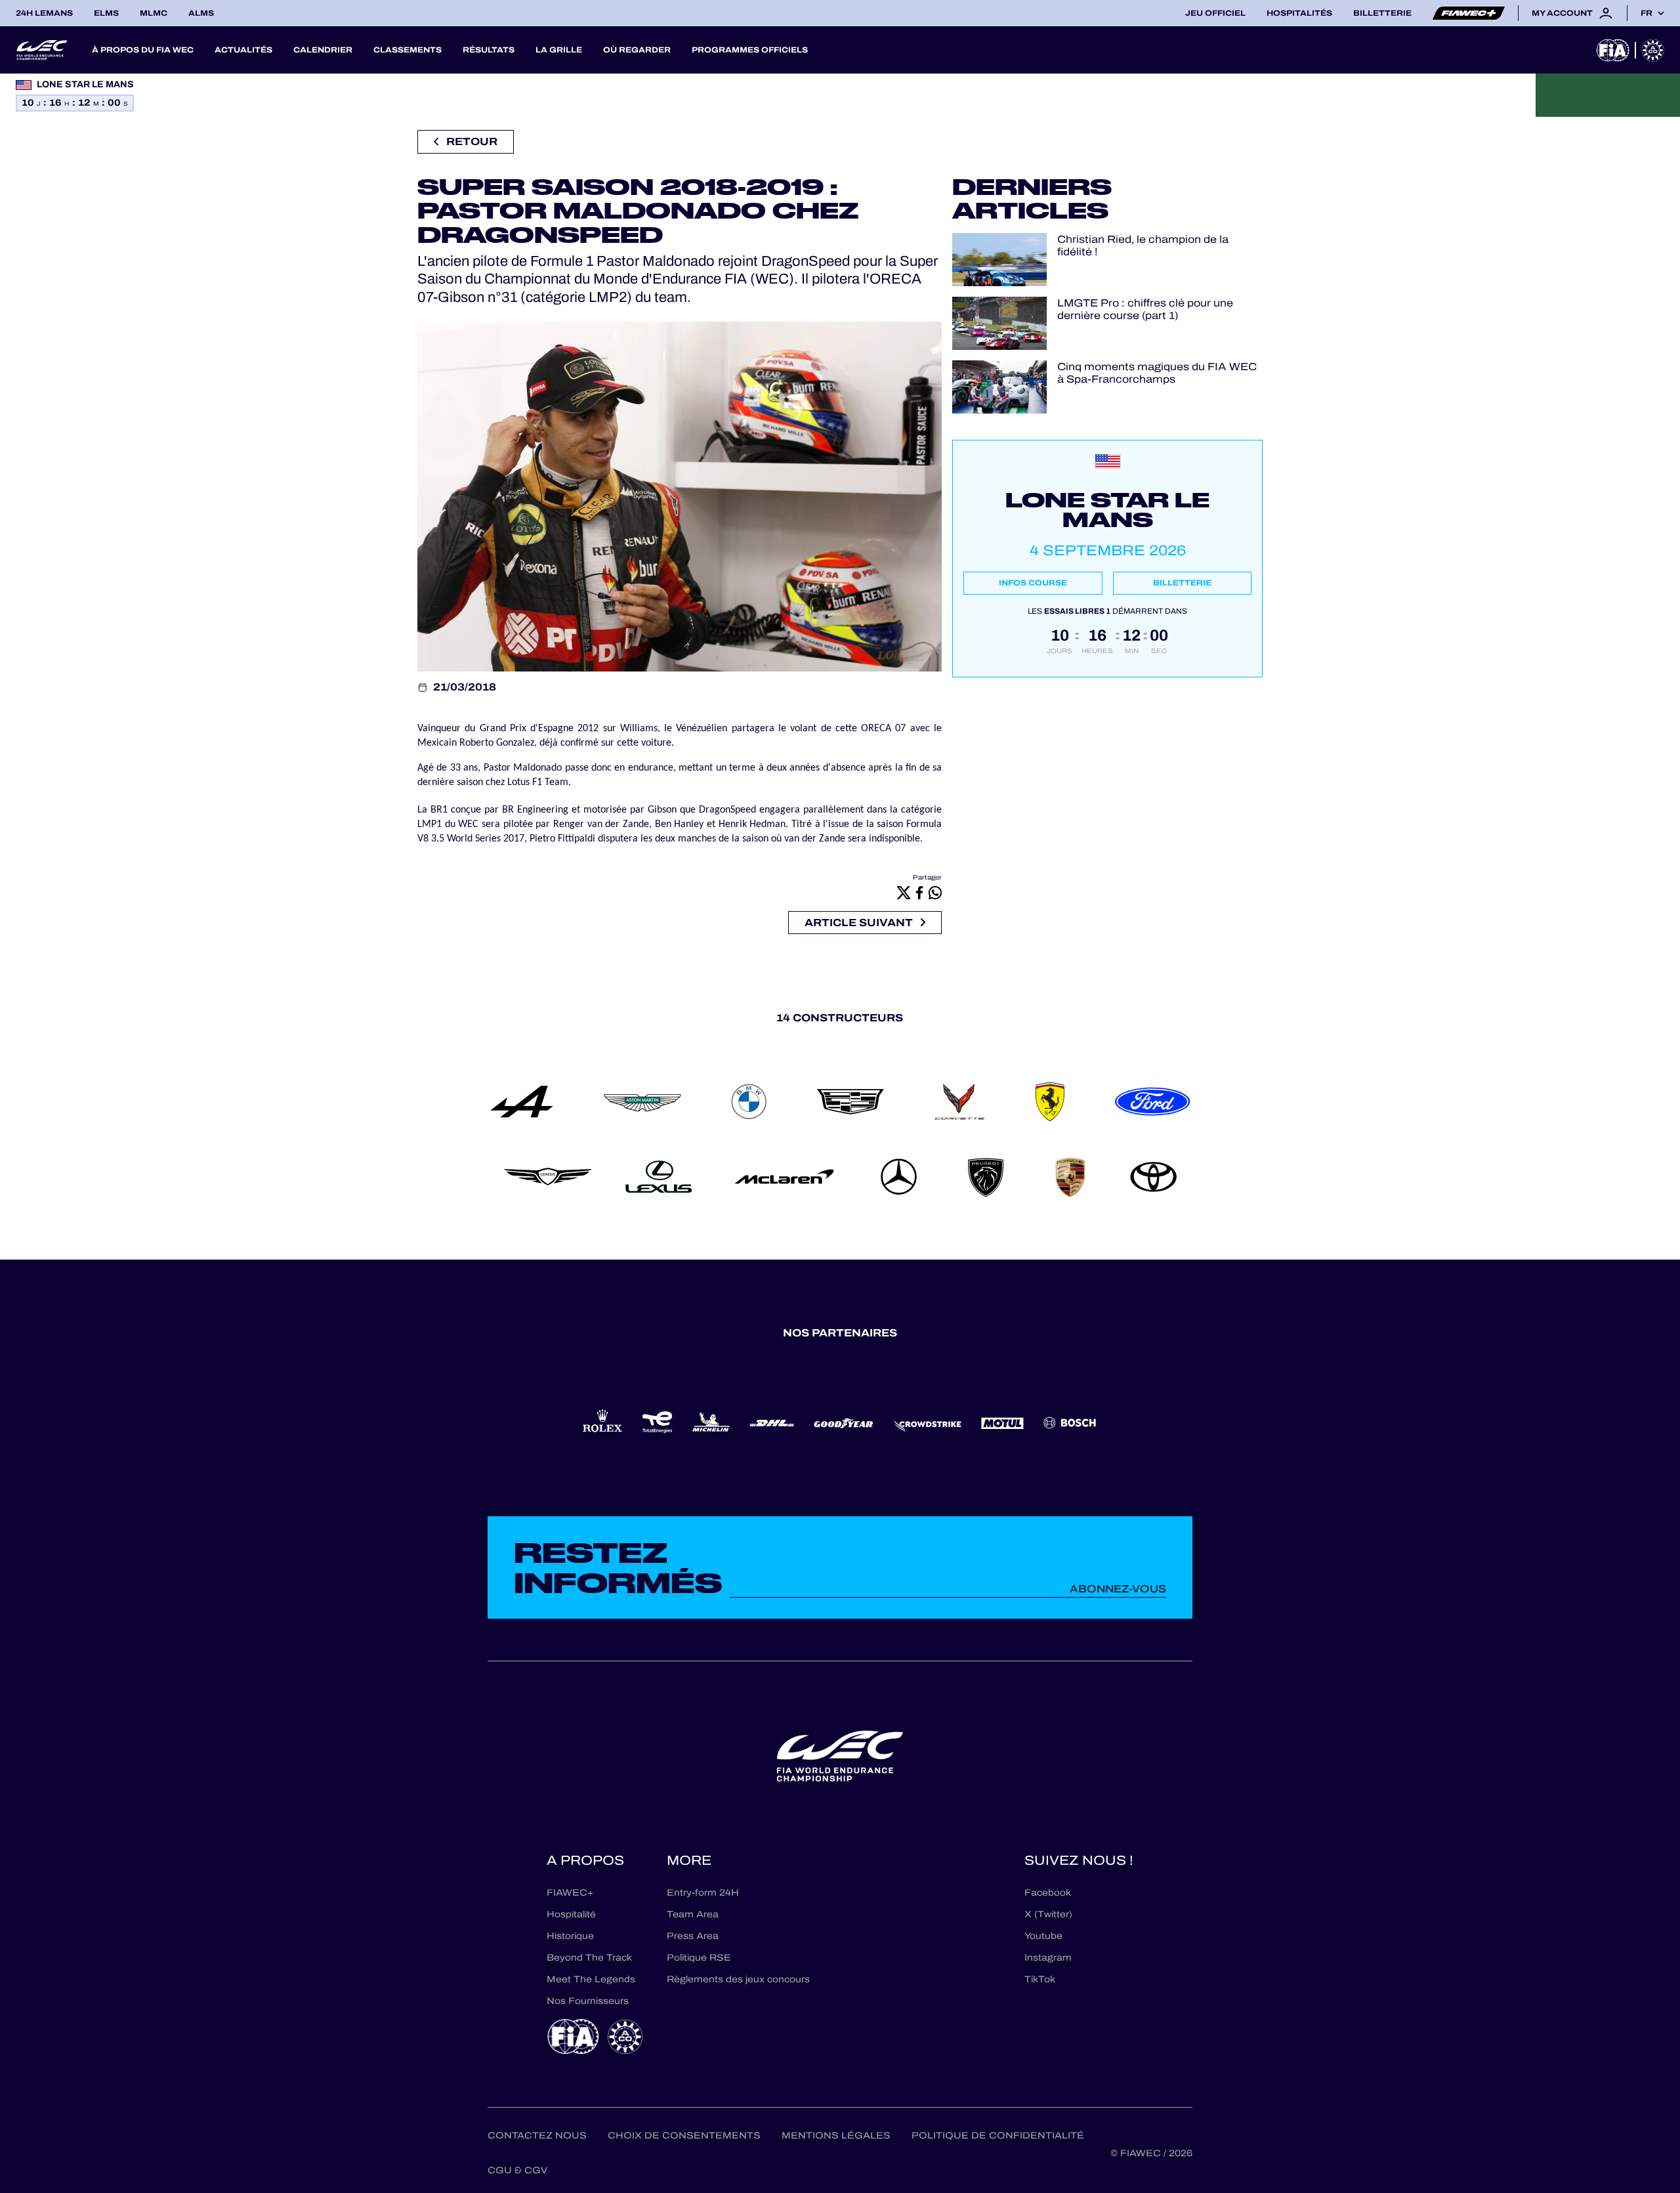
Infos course (1033, 583)
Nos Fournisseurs (588, 2001)
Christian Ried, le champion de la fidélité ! (1143, 245)
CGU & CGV (517, 2170)
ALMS (201, 13)
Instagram (1048, 1958)
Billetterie (1382, 13)
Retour (472, 141)
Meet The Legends (591, 1979)
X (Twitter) (1048, 1914)
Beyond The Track (589, 1958)
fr (1647, 13)
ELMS (106, 13)
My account (1562, 13)
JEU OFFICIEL (1215, 13)
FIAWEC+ (570, 1893)
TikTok (1040, 1979)
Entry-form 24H (703, 1893)
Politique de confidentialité (998, 2136)
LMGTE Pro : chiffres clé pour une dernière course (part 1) (1145, 309)
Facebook (1048, 1893)
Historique (570, 1936)
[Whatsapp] (935, 893)
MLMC (154, 13)
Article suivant (859, 923)
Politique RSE (699, 1958)
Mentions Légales (836, 2136)
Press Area (693, 1936)
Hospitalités (1299, 13)
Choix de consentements (684, 2136)
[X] (904, 893)
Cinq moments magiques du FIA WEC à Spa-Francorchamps (1157, 373)
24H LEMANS (44, 13)
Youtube (1043, 1936)
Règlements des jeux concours (738, 1979)
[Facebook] (919, 893)
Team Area (693, 1914)
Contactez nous (537, 2136)
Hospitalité (571, 1914)
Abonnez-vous (1118, 1589)
